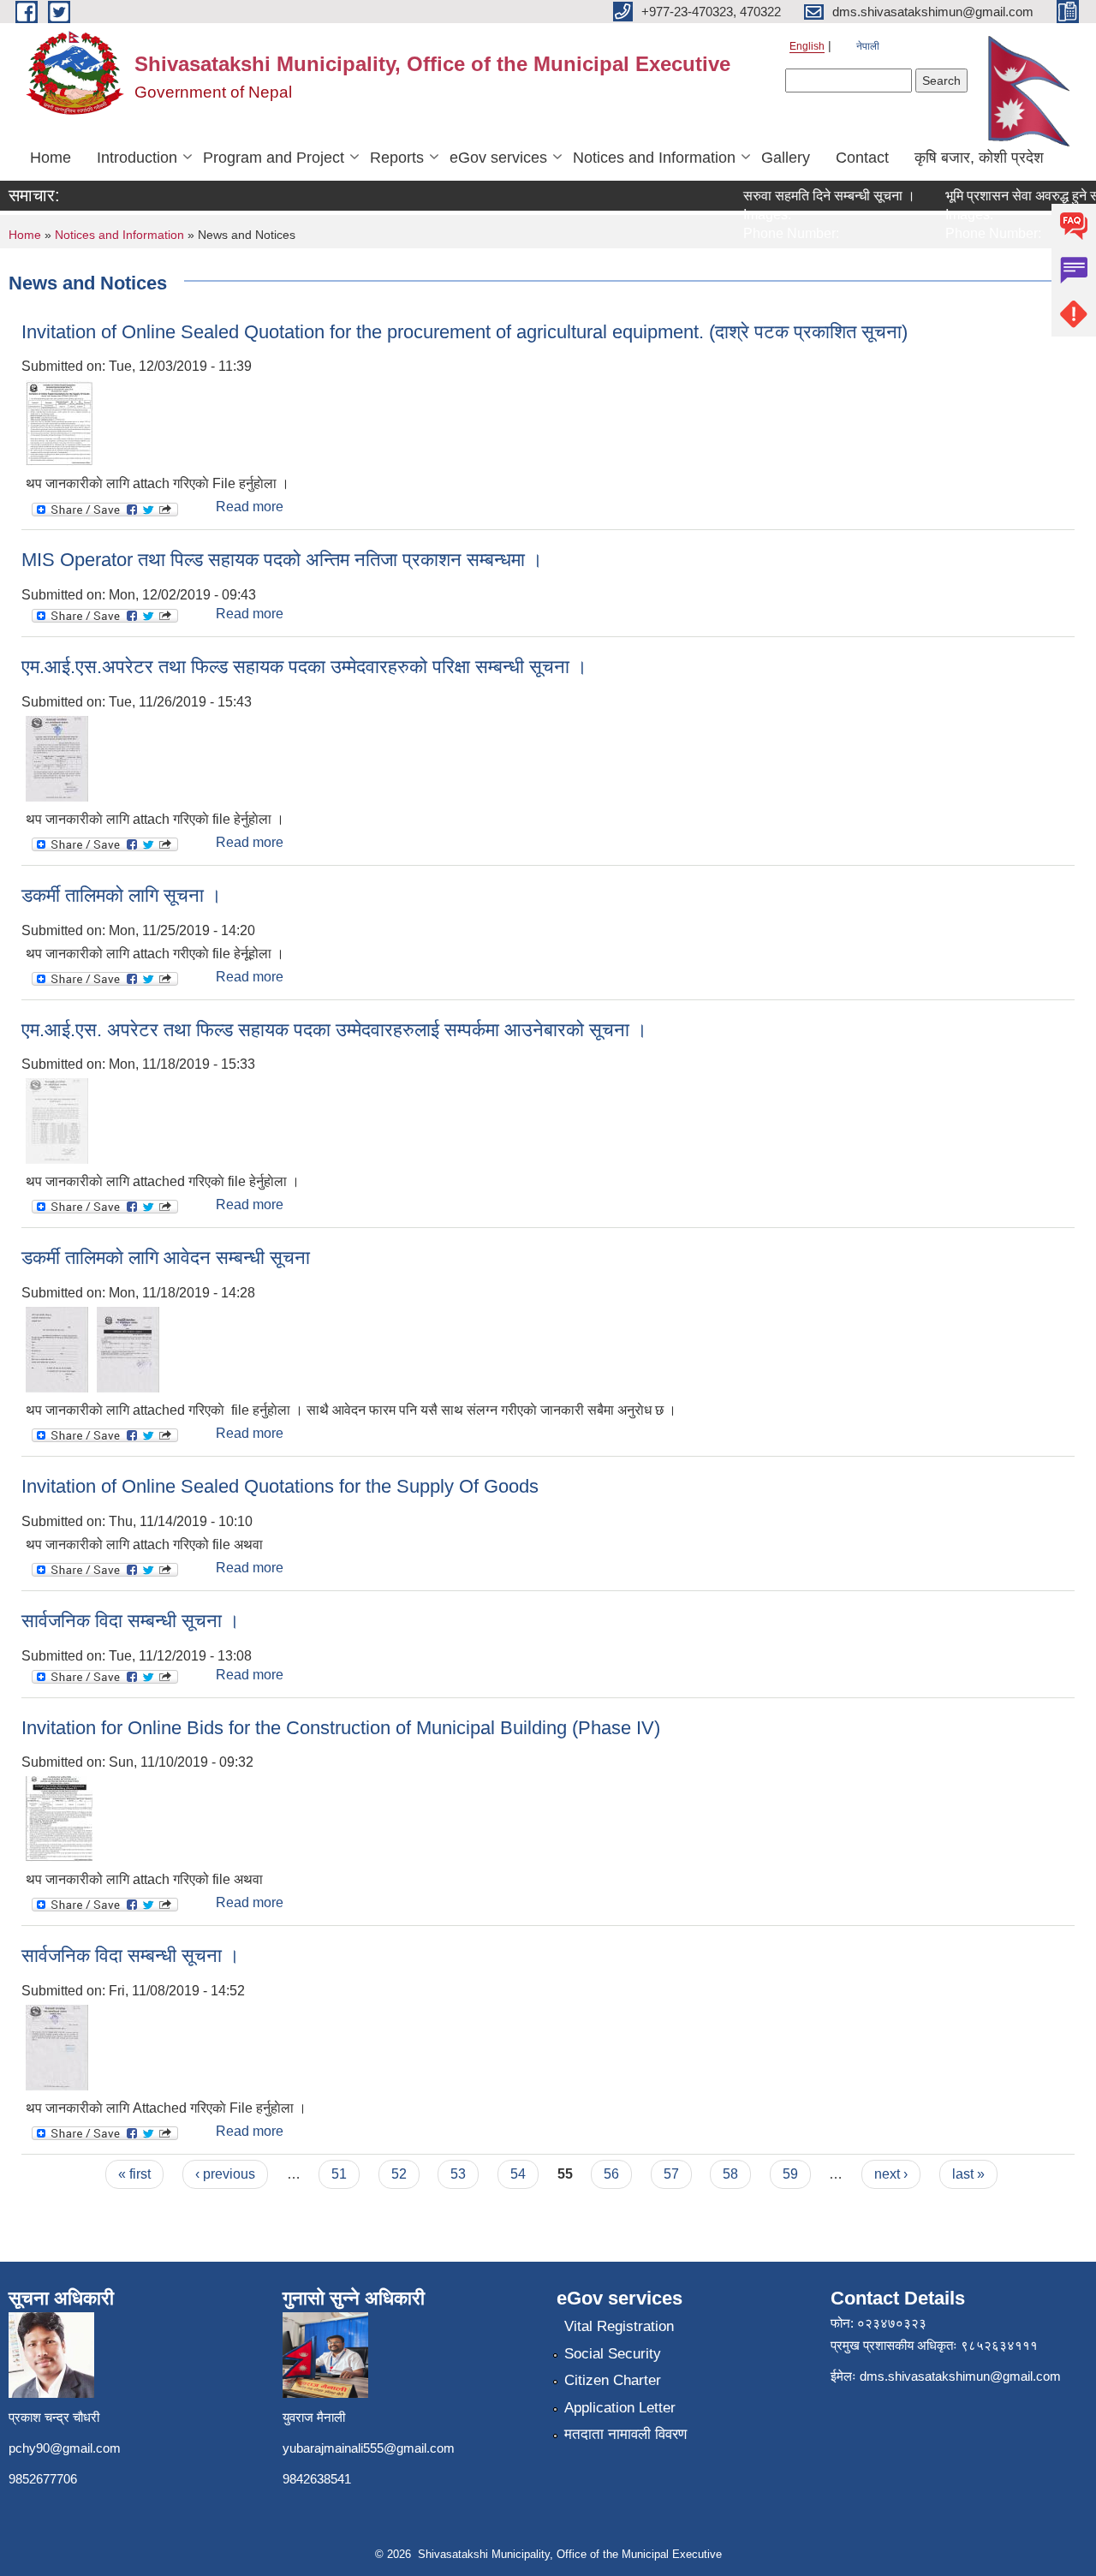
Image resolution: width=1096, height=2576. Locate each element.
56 (611, 2174)
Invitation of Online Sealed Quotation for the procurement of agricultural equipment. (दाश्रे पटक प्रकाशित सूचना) (465, 332)
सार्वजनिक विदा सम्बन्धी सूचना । (131, 1621)
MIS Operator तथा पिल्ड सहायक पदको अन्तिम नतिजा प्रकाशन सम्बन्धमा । (282, 560)
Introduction (137, 158)
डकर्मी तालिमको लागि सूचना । (122, 895)
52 (399, 2174)
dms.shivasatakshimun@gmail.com (960, 2376)
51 (339, 2174)
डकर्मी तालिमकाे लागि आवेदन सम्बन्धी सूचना (166, 1258)
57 (671, 2174)
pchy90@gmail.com (65, 2448)
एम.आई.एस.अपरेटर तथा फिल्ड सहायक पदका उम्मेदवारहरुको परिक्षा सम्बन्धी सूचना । (304, 667)
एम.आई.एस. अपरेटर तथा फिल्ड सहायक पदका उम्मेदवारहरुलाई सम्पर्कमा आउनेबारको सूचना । (334, 1030)
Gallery (786, 158)
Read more (250, 507)
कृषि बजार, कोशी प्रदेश (979, 158)
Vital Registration (619, 2326)
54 (518, 2174)
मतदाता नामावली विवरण (625, 2434)
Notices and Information (654, 158)
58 (730, 2174)
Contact (862, 158)
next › (891, 2174)
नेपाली (868, 46)
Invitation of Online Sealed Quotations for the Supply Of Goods (280, 1486)
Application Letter (620, 2408)
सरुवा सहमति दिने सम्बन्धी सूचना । (808, 196)
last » (968, 2174)
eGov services (498, 158)
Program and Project (274, 158)
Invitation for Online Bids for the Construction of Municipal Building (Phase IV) (341, 1728)
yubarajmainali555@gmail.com (369, 2448)
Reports (397, 158)
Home (51, 158)
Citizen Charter (613, 2380)
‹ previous (225, 2174)
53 (458, 2174)
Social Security (613, 2354)
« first (134, 2174)
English (807, 46)
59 (790, 2174)
